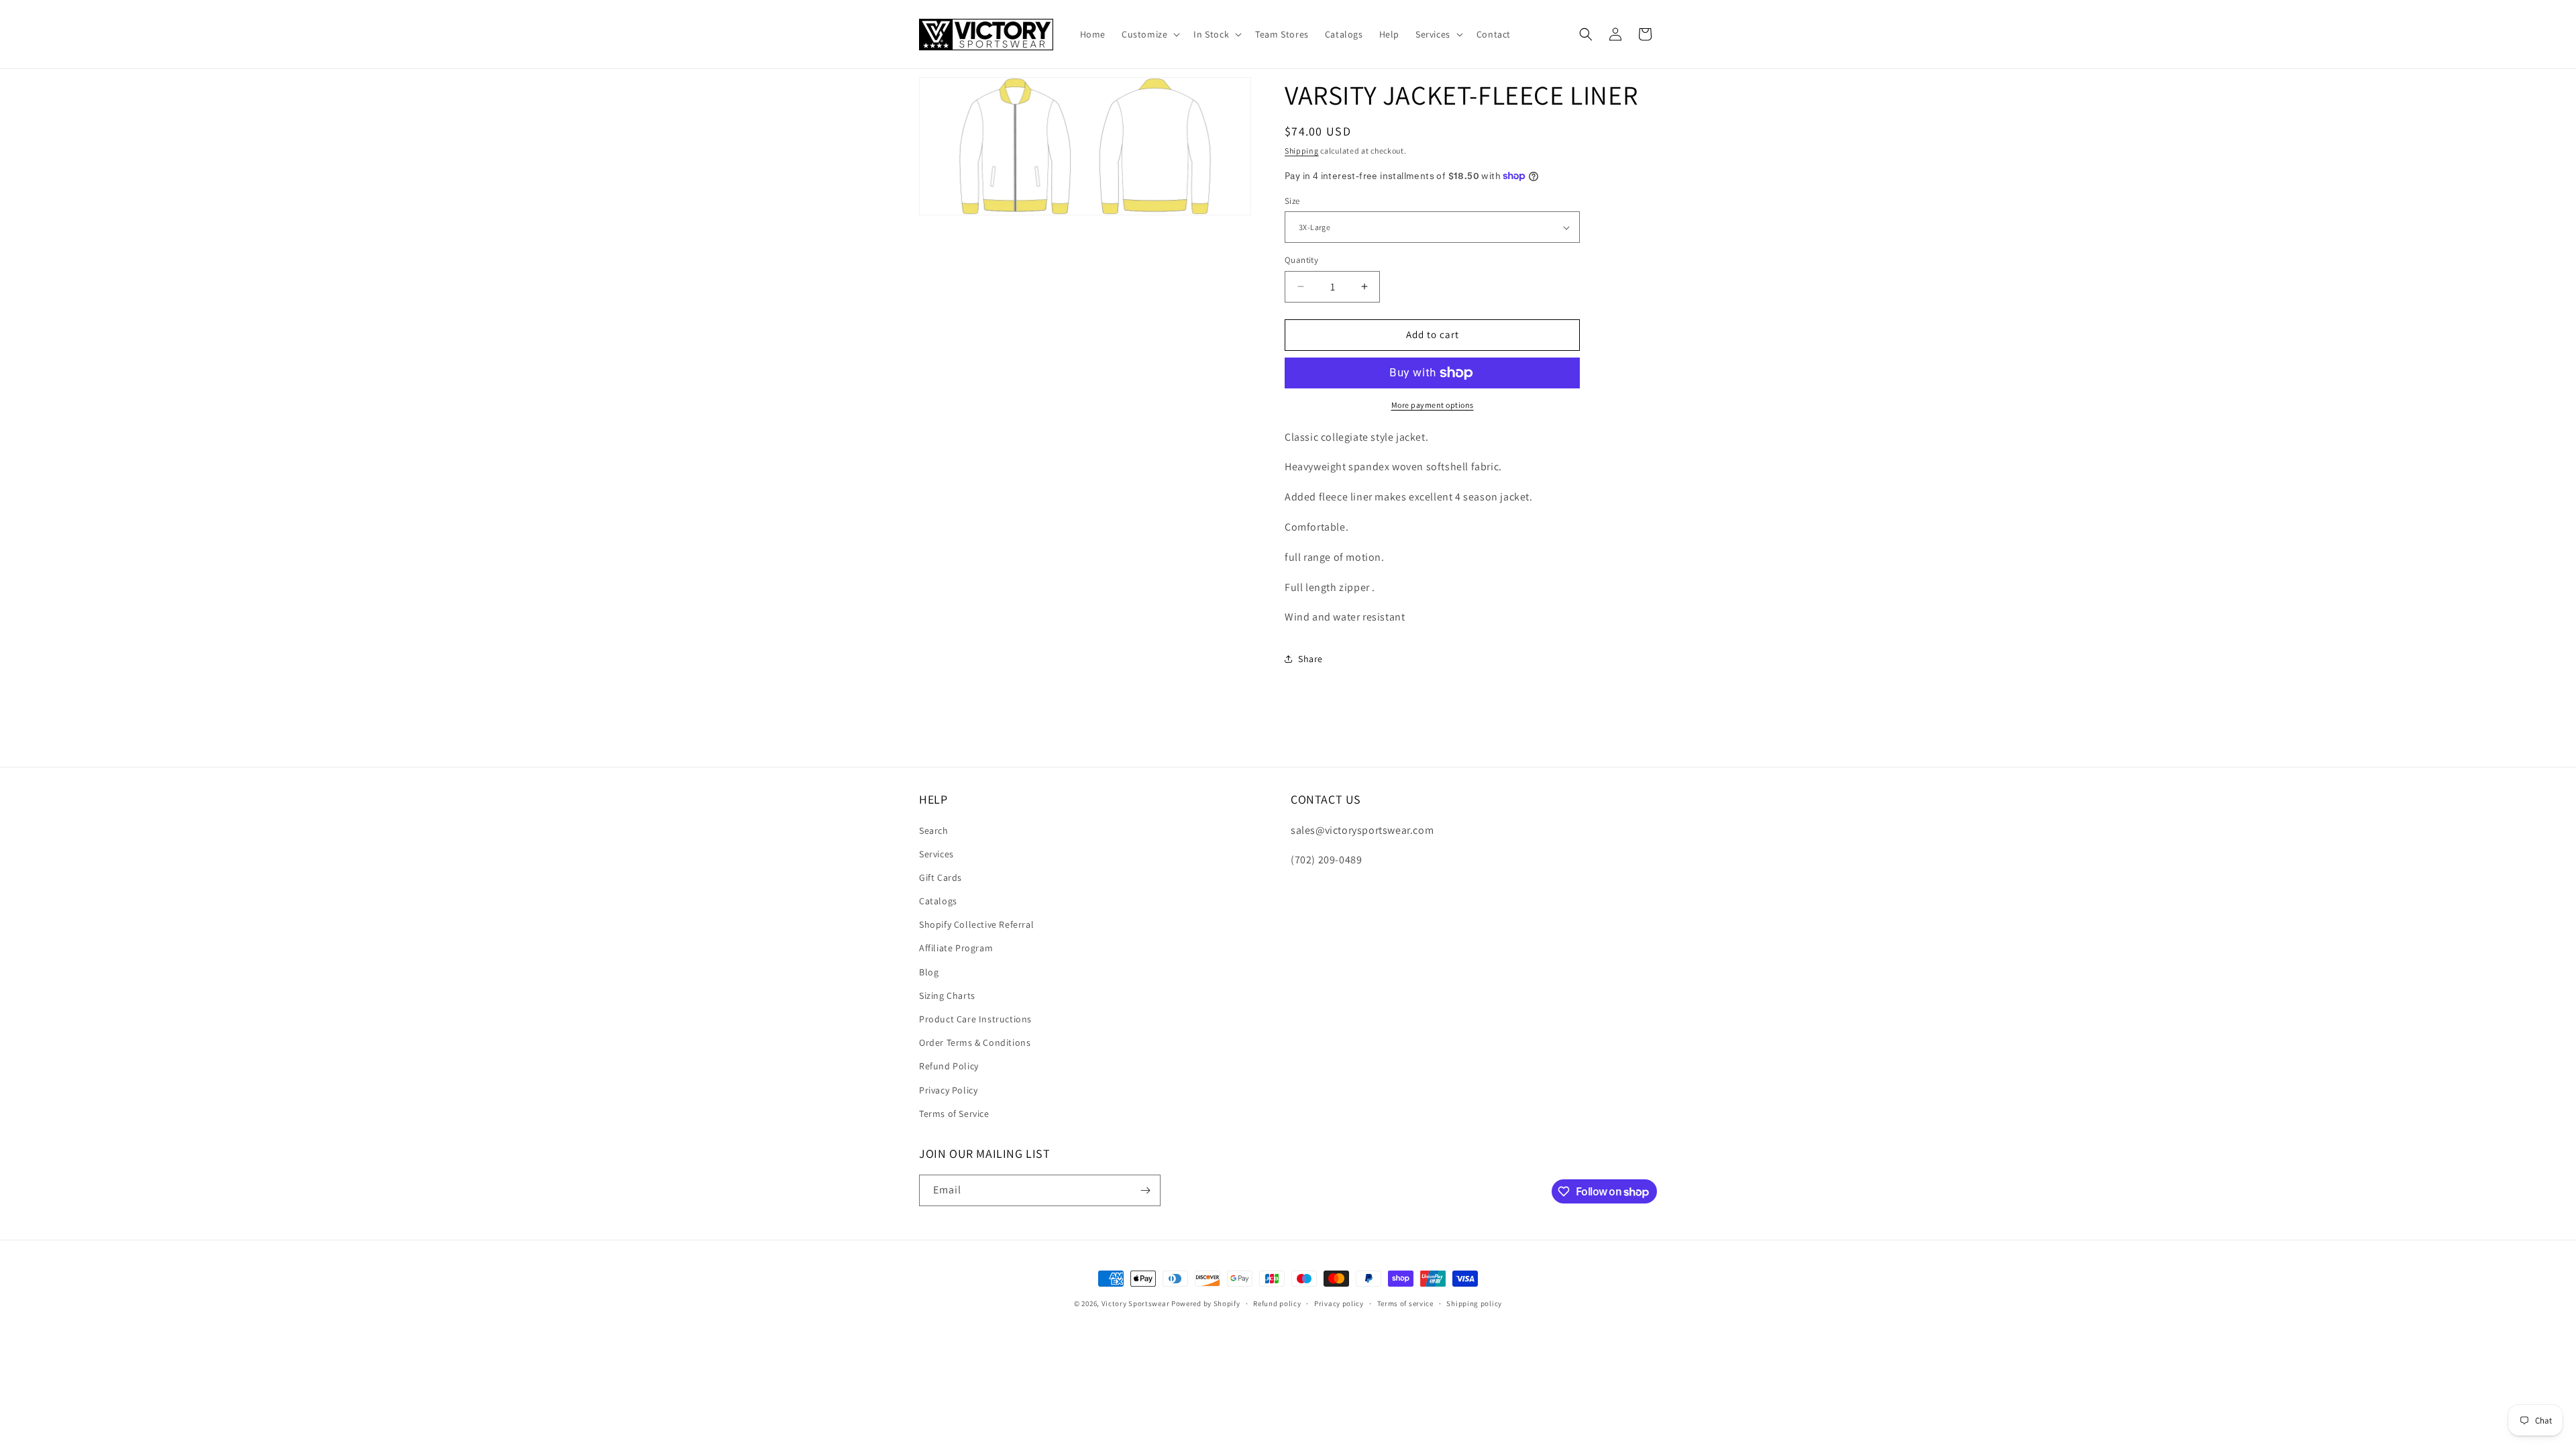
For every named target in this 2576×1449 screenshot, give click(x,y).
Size (1292, 201)
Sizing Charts (947, 996)
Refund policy (1277, 1303)
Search (934, 830)
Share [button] (1310, 659)
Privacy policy (1339, 1303)
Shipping (1302, 151)
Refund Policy (949, 1066)
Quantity (1301, 260)
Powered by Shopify (1206, 1303)
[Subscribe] (1145, 1190)
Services (936, 854)
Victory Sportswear (1136, 1303)
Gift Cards (941, 877)
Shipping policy (1474, 1303)
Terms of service (1405, 1303)
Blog (929, 972)
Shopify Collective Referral (976, 924)
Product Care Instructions (975, 1019)
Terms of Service (954, 1114)
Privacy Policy (948, 1090)
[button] (1149, 34)
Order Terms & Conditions (975, 1042)
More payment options (1433, 405)
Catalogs (938, 901)
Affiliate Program (956, 948)
